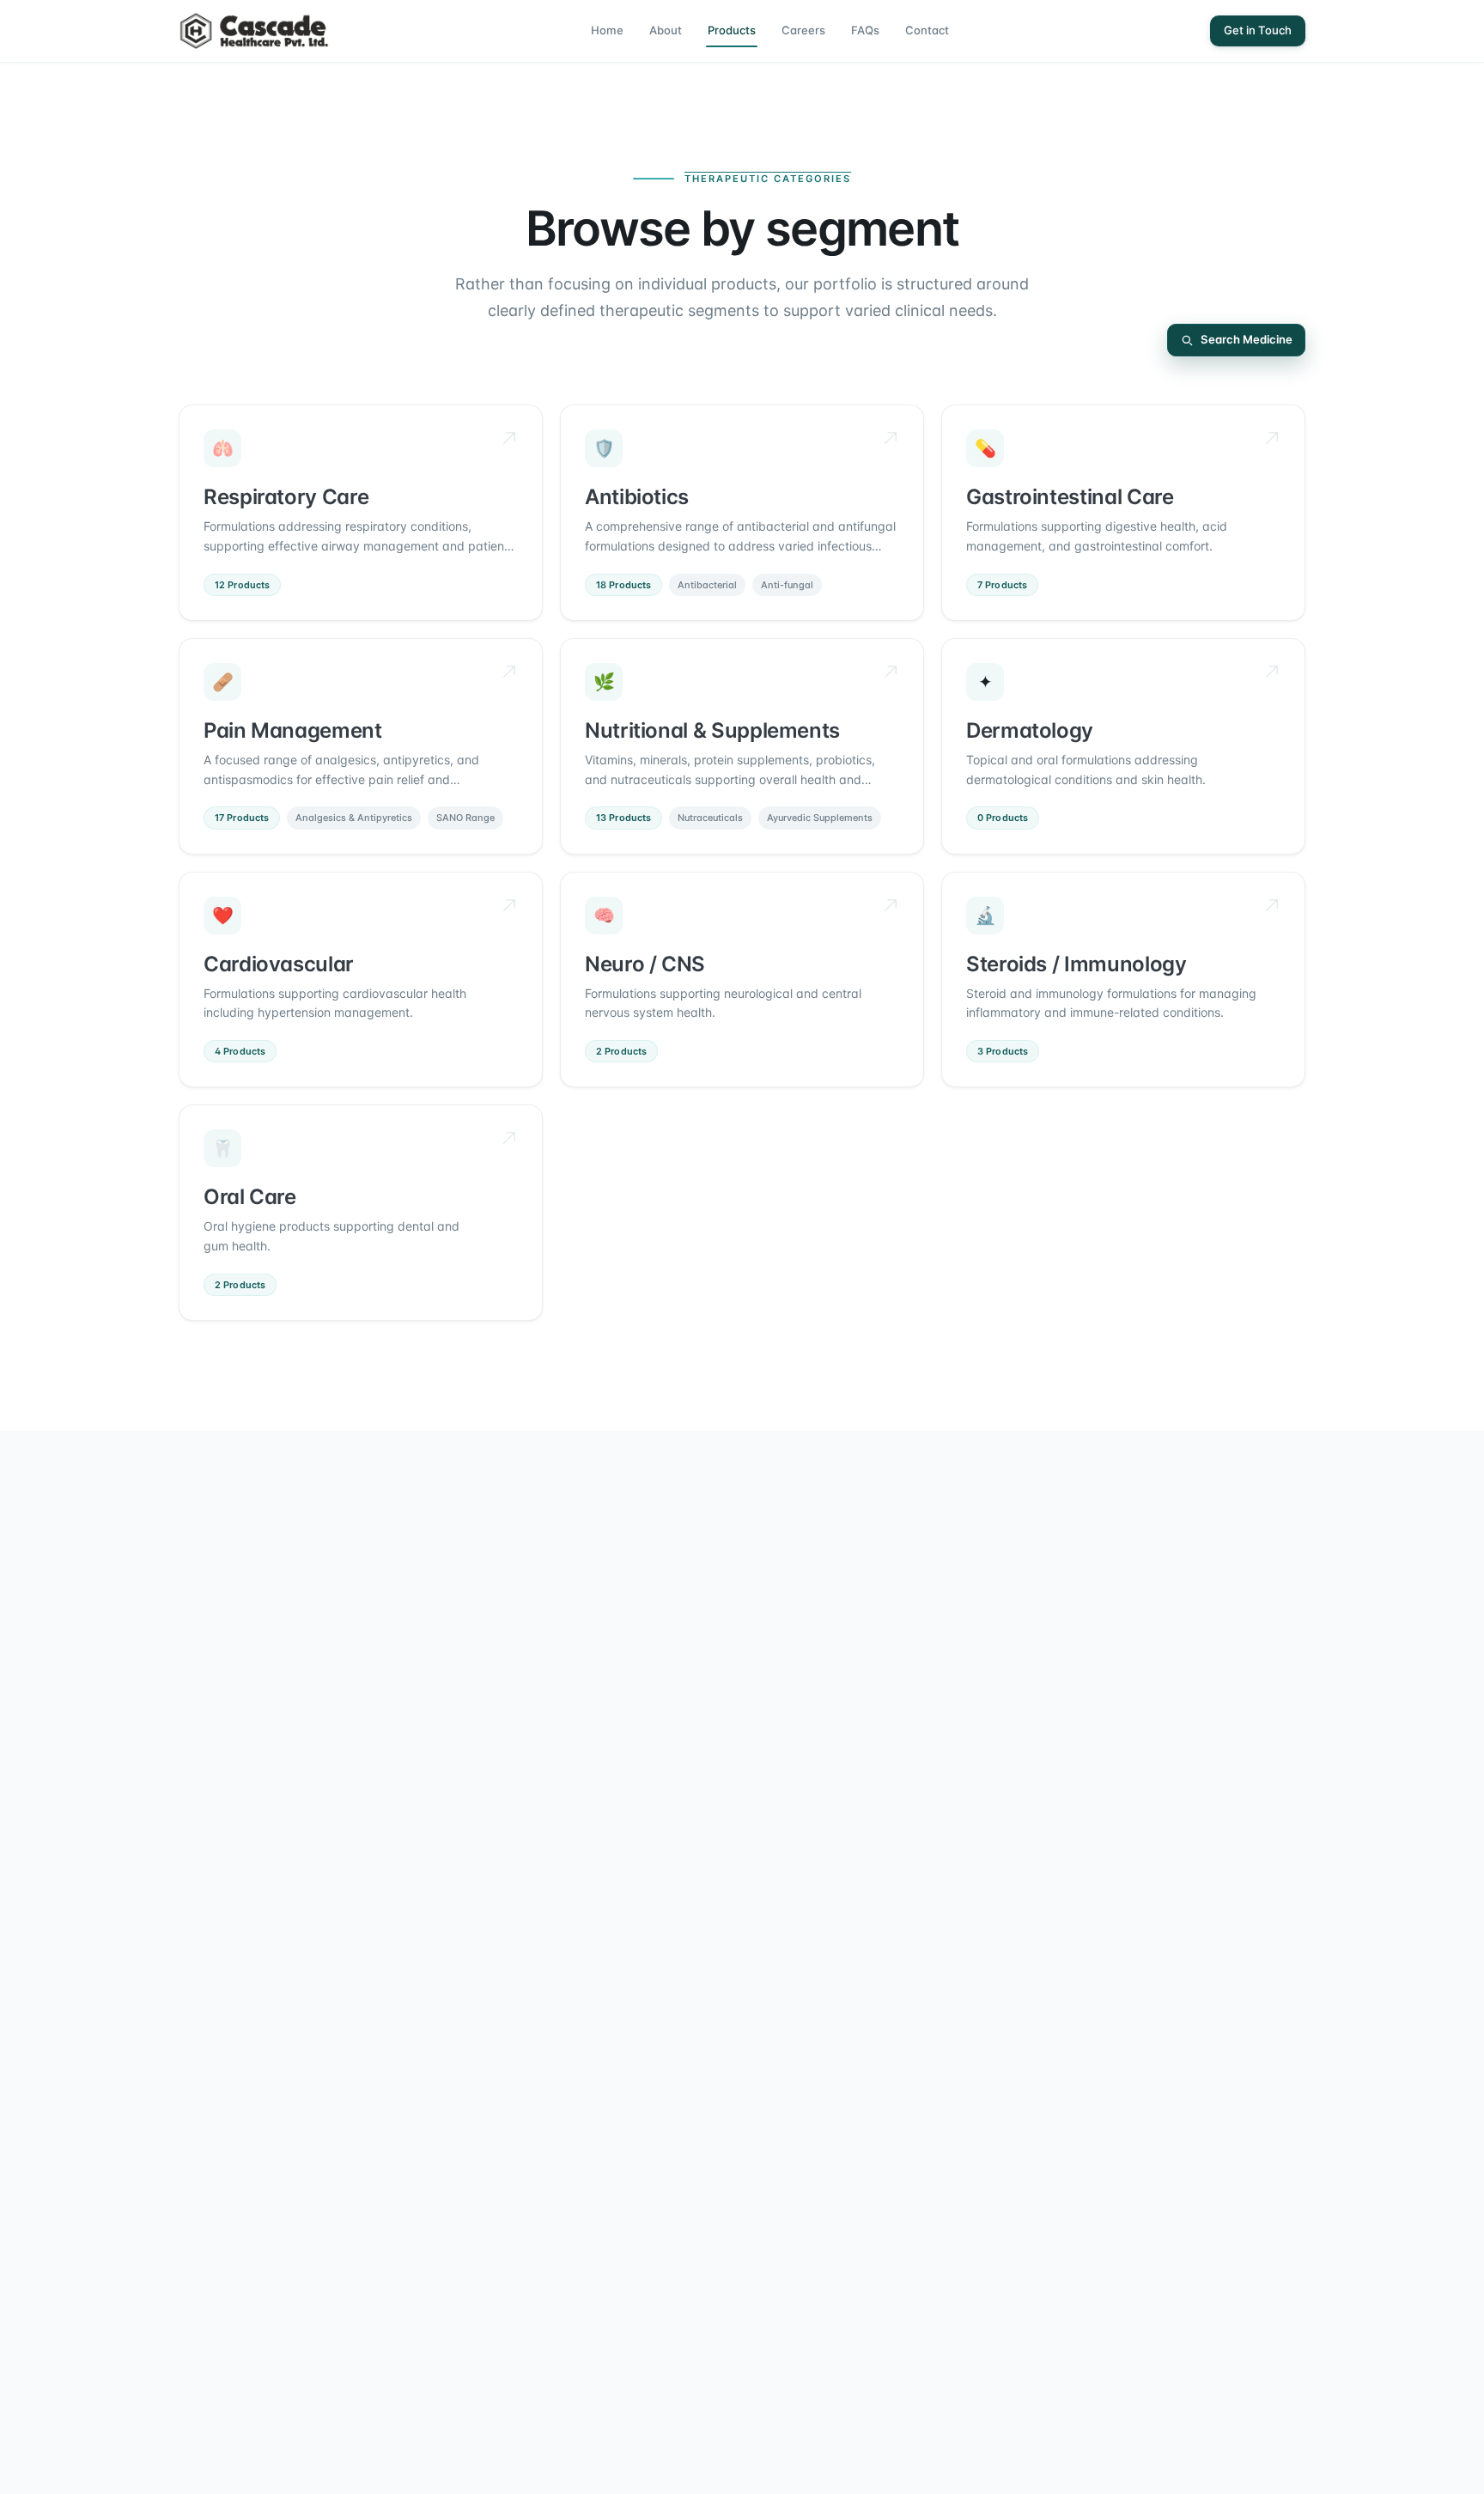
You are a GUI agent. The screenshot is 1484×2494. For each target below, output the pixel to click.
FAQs (865, 30)
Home (607, 30)
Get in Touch (1258, 30)
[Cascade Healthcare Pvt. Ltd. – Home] (254, 31)
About (666, 30)
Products (732, 30)
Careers (803, 30)
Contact (927, 30)
